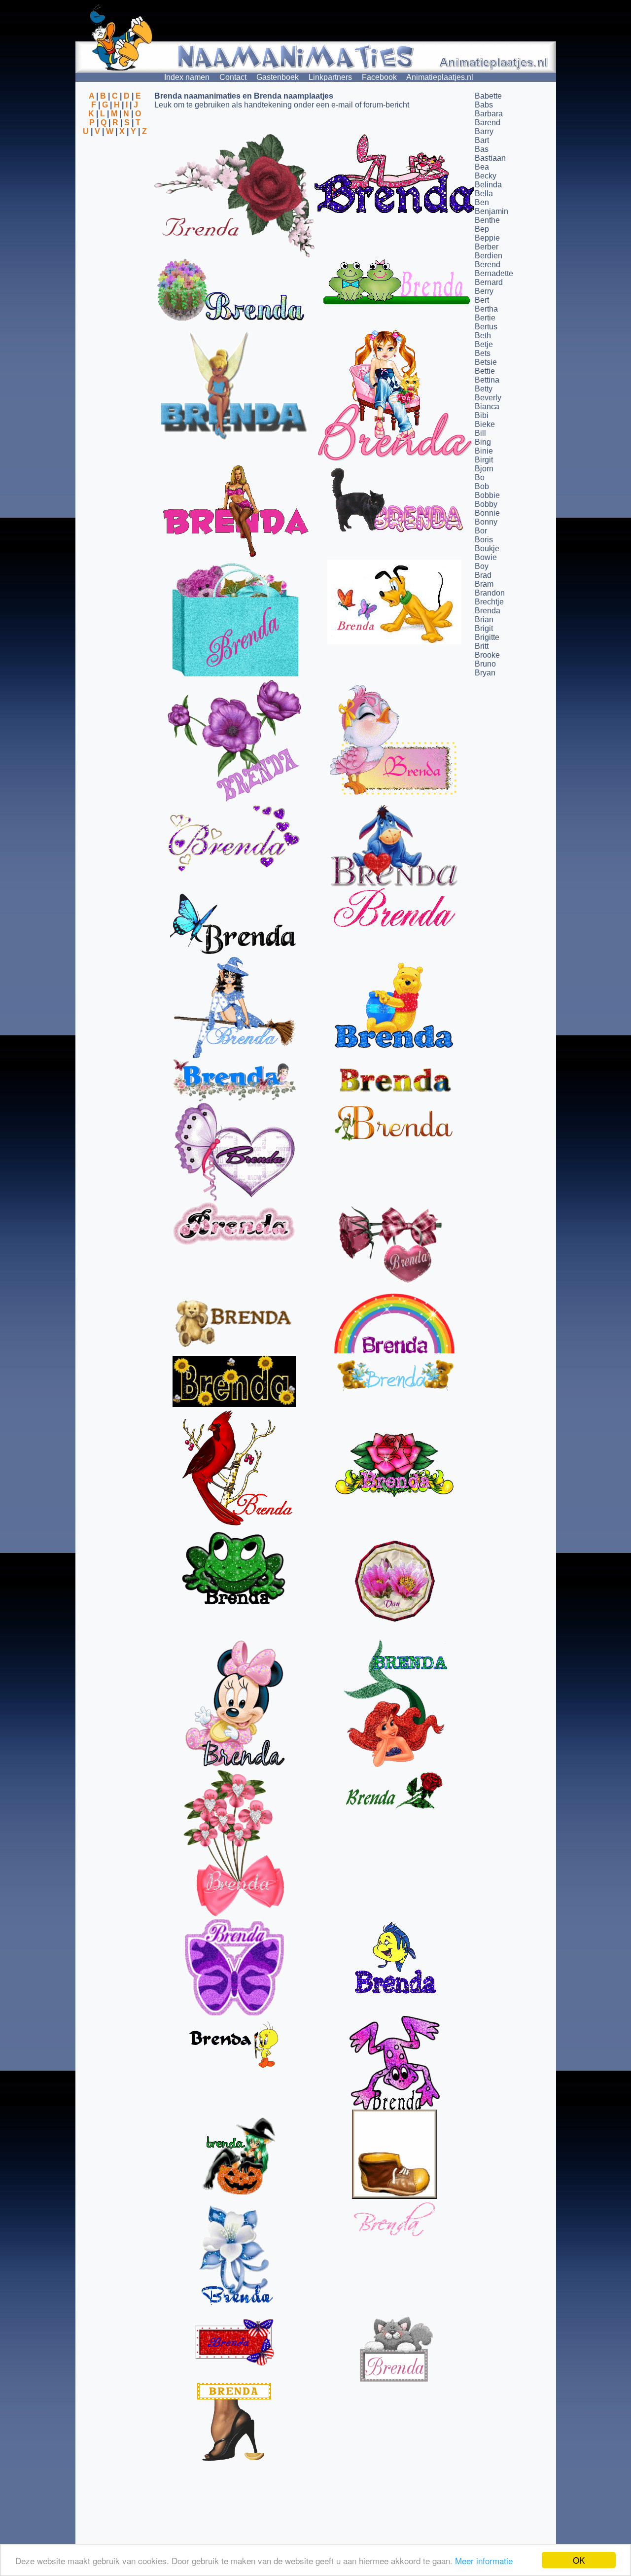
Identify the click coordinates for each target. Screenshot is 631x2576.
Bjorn (484, 469)
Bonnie (487, 513)
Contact (233, 77)
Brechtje (489, 602)
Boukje (487, 548)
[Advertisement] (115, 184)
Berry (484, 291)
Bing (483, 442)
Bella (484, 194)
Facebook (379, 77)
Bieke (485, 424)
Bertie (485, 318)
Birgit (484, 460)
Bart (482, 140)
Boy (482, 566)
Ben (482, 202)
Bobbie (487, 495)
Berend (488, 265)
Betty (484, 389)
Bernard (489, 282)
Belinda (488, 185)
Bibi (482, 415)
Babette (488, 96)
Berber (487, 247)
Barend (488, 123)
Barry (484, 131)
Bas (482, 149)
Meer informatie (484, 2560)
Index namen (187, 77)
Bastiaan (490, 158)
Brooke (487, 655)
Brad (483, 575)
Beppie (487, 238)
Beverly (488, 398)
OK (579, 2560)
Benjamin (491, 211)
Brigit (484, 628)
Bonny (486, 522)
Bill (480, 433)
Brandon (490, 593)
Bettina (487, 380)
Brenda (488, 611)
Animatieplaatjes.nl (440, 77)
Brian (484, 619)
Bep (482, 229)
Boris (484, 540)
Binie (484, 451)
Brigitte (487, 637)
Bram (484, 584)
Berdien (489, 256)
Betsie (486, 362)
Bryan (485, 673)
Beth (483, 335)
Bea (482, 167)
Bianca (487, 406)
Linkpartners (330, 77)
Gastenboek (278, 77)
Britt (482, 646)
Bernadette (494, 273)
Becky (486, 176)
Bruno (485, 664)
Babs (484, 105)
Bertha (486, 309)
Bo (480, 477)
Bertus (486, 327)
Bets (483, 353)
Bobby (486, 504)
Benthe (487, 220)
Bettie (485, 371)
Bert (482, 300)
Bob (482, 486)
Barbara (489, 114)
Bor (481, 531)
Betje (484, 344)
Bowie (486, 557)
